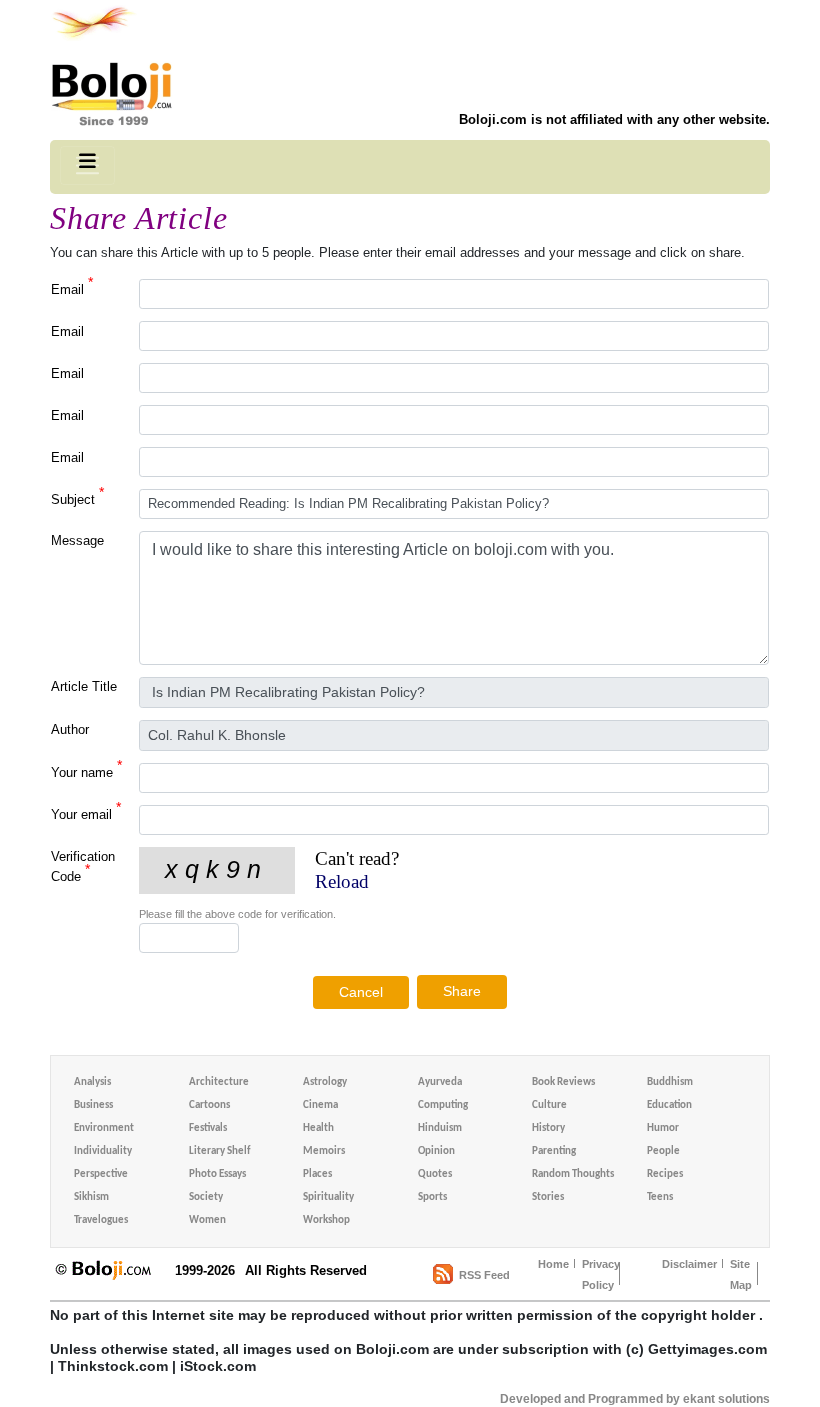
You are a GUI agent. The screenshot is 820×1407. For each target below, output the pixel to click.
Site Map (741, 1274)
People (663, 1151)
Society (206, 1197)
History (548, 1128)
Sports (432, 1197)
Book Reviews (563, 1082)
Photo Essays (217, 1174)
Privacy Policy (601, 1274)
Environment (104, 1128)
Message (77, 540)
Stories (548, 1197)
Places (317, 1174)
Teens (660, 1197)
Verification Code (83, 866)
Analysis (92, 1082)
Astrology (325, 1082)
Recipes (665, 1174)
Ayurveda (440, 1082)
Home (553, 1264)
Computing (443, 1105)
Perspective (101, 1174)
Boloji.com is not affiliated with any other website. (614, 119)
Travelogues (101, 1220)
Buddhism (670, 1082)
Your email (86, 813)
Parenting (554, 1151)
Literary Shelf (219, 1151)
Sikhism (91, 1197)
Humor (663, 1128)
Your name (86, 771)
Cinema (320, 1105)
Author (70, 729)
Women (207, 1220)
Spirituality (328, 1197)
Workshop (326, 1220)
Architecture (219, 1082)
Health (318, 1128)
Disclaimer (689, 1264)
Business (93, 1105)
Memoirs (324, 1151)
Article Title (84, 686)
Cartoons (209, 1105)
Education (669, 1105)
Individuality (103, 1151)
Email (72, 288)
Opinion (436, 1151)
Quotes (435, 1174)
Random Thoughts (573, 1174)
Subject (77, 498)
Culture (549, 1105)
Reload (342, 881)
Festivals (208, 1128)
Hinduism (440, 1128)
